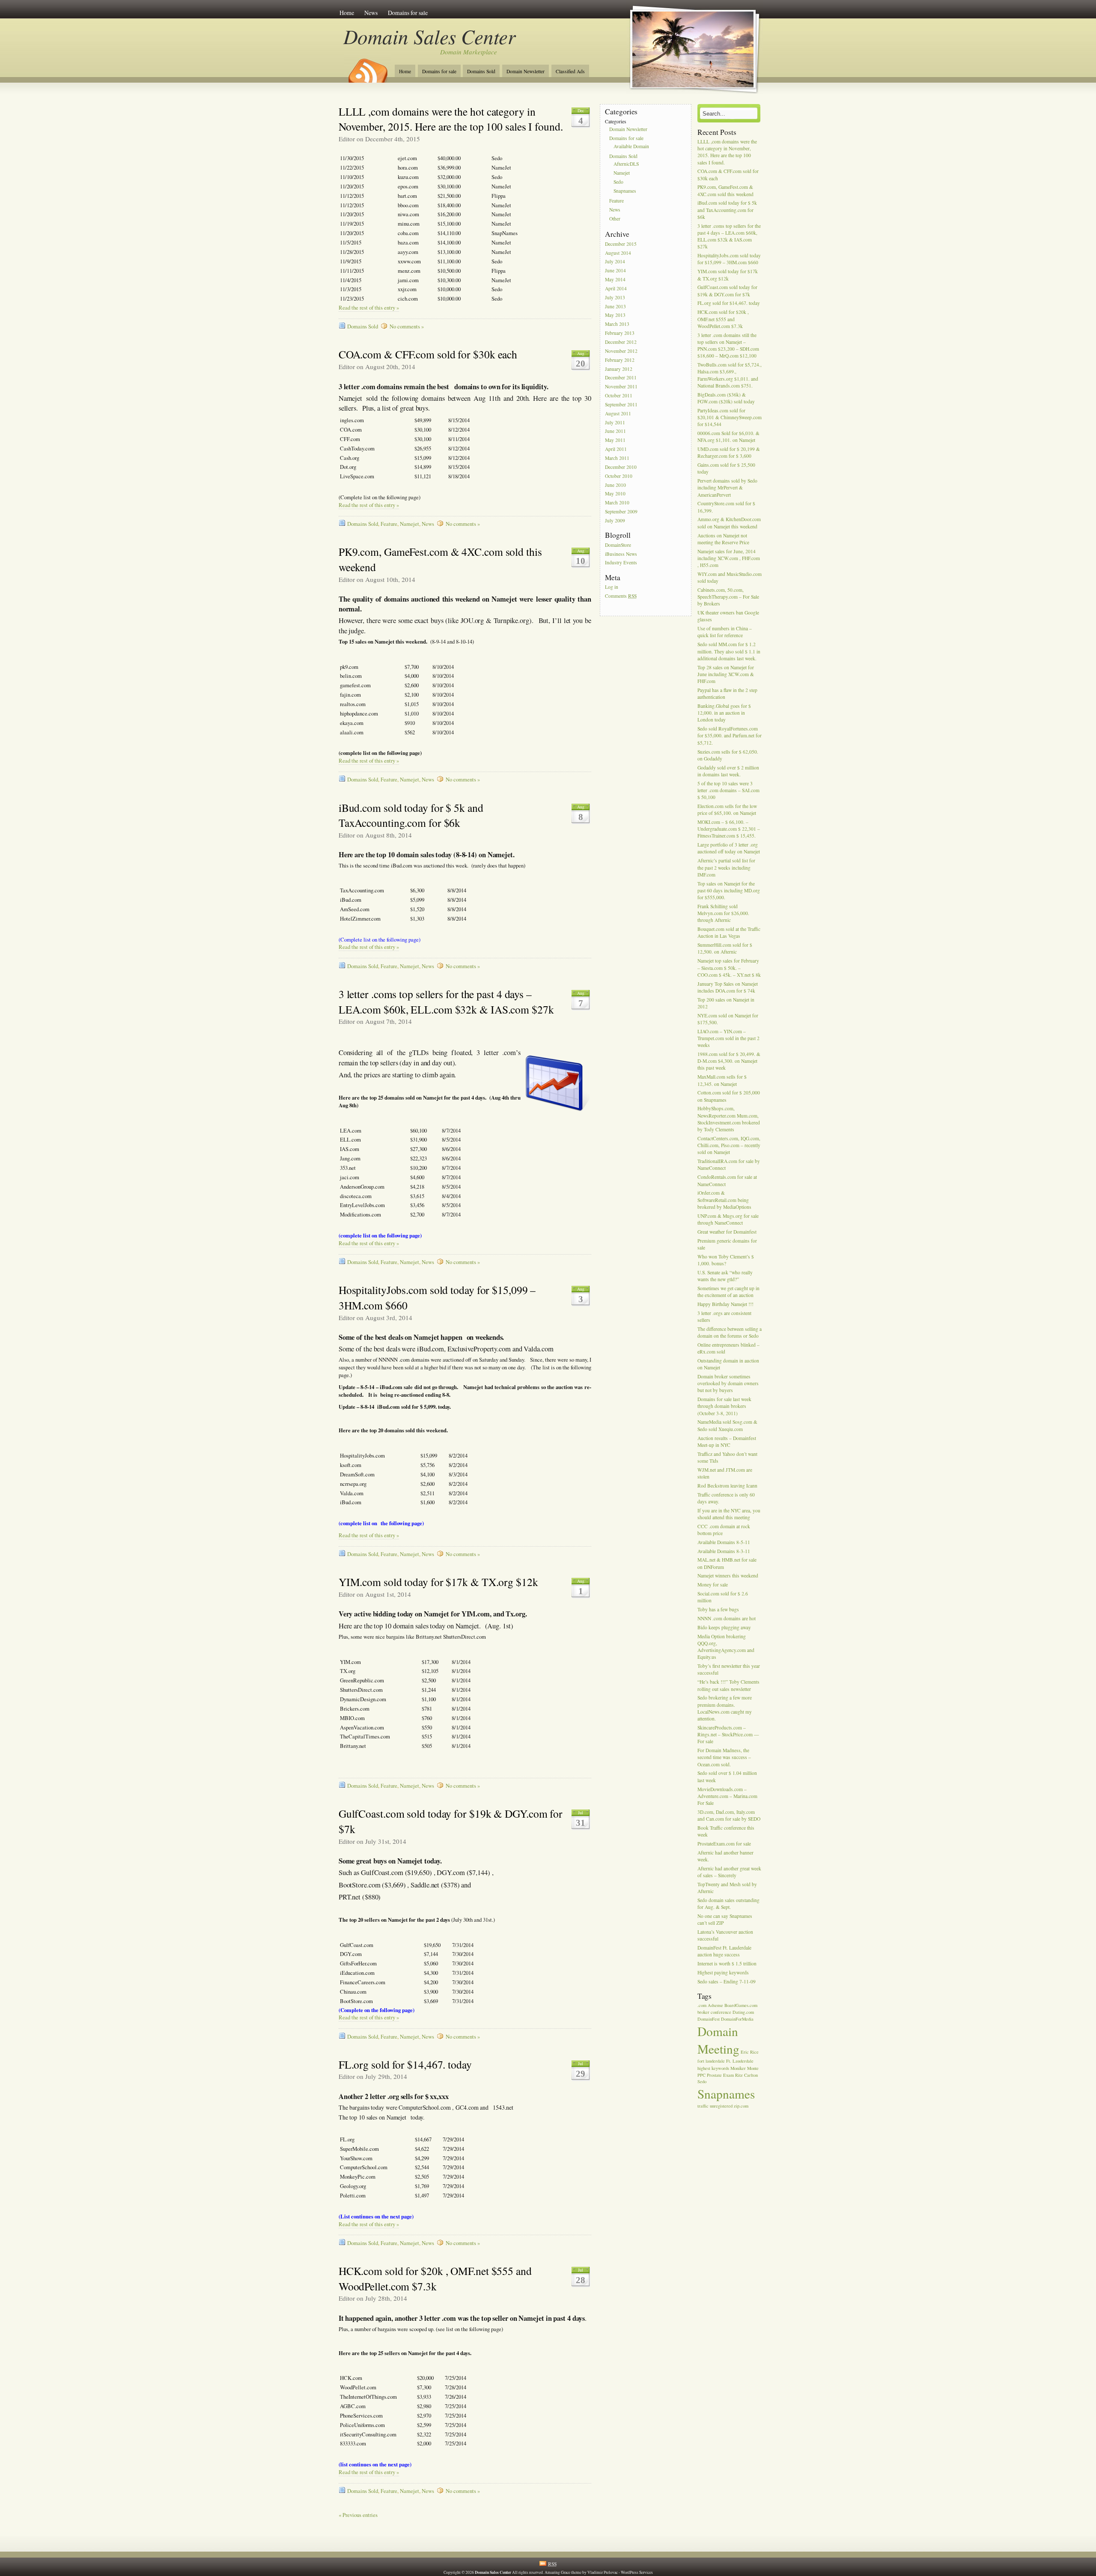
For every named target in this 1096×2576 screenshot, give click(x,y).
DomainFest (709, 2019)
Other (615, 219)
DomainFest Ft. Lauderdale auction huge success (724, 1951)
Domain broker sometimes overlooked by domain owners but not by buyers (728, 1383)
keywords (720, 2068)
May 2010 (615, 494)
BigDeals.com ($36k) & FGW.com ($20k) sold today (726, 398)
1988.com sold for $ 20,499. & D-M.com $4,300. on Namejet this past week (729, 1061)
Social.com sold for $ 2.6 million (723, 1597)
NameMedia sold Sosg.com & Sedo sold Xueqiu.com (727, 1426)
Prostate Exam (720, 2075)
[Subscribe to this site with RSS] (367, 68)
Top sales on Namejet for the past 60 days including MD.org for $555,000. (729, 890)
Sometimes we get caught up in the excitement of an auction (728, 1292)
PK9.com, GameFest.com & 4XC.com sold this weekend (725, 191)
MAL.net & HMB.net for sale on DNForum (727, 1564)
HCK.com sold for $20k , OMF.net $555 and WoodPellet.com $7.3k (435, 2278)
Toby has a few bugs (718, 1610)
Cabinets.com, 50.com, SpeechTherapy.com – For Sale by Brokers (728, 597)
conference (721, 2012)
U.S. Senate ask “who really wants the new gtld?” (725, 1276)
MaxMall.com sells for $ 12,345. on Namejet (722, 1081)
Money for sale (713, 1585)
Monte (753, 2068)
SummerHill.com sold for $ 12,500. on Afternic (725, 949)
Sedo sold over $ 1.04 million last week (727, 1777)
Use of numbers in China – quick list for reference (725, 632)
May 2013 (615, 315)
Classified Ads (570, 71)
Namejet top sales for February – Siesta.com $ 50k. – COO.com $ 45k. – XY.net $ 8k (729, 968)
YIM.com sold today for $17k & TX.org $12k (438, 1582)
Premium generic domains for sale (727, 1244)
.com (702, 2005)
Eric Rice (750, 2052)
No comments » (407, 326)
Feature (389, 524)
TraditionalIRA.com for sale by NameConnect (729, 1165)
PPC (701, 2075)
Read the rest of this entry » (369, 308)
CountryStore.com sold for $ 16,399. (726, 507)
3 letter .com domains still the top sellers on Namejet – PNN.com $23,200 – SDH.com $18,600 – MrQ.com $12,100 (728, 346)
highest (704, 2068)
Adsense (715, 2005)
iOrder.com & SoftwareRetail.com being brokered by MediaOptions (724, 1200)
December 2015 (621, 244)
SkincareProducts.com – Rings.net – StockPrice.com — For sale (728, 1734)
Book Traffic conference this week (726, 1831)
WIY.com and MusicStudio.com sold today (730, 577)
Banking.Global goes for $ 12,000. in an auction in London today (724, 713)
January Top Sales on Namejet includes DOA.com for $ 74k (728, 987)
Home (347, 13)
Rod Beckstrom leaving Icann (727, 1486)
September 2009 (621, 511)
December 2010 (621, 467)
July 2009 (615, 520)
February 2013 (620, 333)
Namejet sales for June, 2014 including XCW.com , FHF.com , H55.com (729, 558)
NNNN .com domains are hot (727, 1618)
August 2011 (618, 413)
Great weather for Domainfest (727, 1232)
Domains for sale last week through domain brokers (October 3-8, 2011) (724, 1406)
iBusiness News (621, 554)
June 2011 (615, 431)
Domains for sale (408, 13)
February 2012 (620, 360)
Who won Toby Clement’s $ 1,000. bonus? (726, 1260)
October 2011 (619, 395)
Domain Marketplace (469, 52)
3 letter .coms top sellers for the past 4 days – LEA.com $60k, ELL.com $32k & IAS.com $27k (446, 1002)
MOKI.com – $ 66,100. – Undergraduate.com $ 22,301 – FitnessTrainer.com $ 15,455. (729, 829)
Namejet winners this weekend (728, 1576)
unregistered (721, 2106)
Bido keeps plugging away (724, 1627)
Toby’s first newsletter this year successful (729, 1670)
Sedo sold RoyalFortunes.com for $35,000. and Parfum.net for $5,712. (730, 736)
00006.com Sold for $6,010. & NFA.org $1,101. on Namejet (728, 437)
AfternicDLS (626, 164)
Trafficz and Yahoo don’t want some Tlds (727, 1457)
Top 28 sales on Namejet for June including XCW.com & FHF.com (726, 674)
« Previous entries (358, 2515)
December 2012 (621, 342)
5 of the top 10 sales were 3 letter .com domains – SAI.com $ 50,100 (728, 790)
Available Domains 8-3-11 (724, 1551)
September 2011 (621, 404)
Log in (612, 587)
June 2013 (615, 306)
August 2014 (618, 253)
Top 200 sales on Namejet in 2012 (726, 1003)
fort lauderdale (711, 2061)
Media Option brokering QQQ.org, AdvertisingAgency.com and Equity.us (726, 1647)
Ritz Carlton (746, 2075)
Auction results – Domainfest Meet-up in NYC (727, 1442)
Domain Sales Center (429, 36)
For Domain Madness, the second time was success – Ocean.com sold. (724, 1757)
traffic (703, 2106)
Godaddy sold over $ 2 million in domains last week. (728, 771)
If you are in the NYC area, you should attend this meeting (729, 1514)
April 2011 (616, 449)
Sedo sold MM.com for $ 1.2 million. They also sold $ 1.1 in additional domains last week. (729, 651)
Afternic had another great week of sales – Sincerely (729, 1872)
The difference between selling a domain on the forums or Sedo (730, 1332)
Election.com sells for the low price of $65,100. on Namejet (727, 809)
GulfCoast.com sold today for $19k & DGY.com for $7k (727, 291)
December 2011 (621, 378)
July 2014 (615, 262)
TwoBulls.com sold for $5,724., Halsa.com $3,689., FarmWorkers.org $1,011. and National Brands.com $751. (730, 375)
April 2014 (616, 288)
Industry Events (621, 563)
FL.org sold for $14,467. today (405, 2064)
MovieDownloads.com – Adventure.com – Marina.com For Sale (727, 1796)
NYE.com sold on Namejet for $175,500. (728, 1019)
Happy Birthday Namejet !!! (725, 1304)
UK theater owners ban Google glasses (728, 616)
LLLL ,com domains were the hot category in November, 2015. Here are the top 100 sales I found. (451, 119)
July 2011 (615, 422)
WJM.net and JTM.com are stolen (725, 1473)
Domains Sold (481, 71)
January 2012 (619, 369)
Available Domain (631, 146)
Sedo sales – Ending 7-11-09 (727, 1981)
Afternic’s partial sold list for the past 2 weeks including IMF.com (726, 868)
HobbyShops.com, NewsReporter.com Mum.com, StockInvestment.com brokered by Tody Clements (729, 1119)
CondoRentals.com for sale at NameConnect (727, 1181)
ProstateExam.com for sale (724, 1844)
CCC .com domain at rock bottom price (724, 1530)
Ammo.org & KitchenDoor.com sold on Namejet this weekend (729, 523)
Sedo (618, 182)
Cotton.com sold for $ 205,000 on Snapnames (729, 1096)
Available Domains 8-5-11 (724, 1542)
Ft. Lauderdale (740, 2061)
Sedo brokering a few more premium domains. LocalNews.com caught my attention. (725, 1708)
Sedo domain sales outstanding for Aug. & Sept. (728, 1904)
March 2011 (617, 458)
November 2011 (621, 387)
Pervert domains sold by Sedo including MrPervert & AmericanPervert (727, 487)
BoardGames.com (741, 2005)
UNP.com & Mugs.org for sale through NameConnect (728, 1219)
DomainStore (618, 545)
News (371, 13)
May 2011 (615, 440)
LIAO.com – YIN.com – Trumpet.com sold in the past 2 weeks (728, 1038)
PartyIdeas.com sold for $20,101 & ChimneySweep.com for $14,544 (730, 417)
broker (703, 2012)
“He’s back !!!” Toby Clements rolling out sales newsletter (728, 1686)
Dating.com (743, 2012)
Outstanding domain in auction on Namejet (728, 1364)
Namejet (410, 524)
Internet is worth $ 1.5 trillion (727, 1964)
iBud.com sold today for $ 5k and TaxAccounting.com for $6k (411, 815)
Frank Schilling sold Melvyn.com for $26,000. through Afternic (723, 913)
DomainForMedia (737, 2019)
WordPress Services (637, 2572)
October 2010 (619, 476)
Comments (621, 596)
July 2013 (615, 297)
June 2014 (615, 271)
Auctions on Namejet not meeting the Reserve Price (723, 539)
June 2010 (615, 485)
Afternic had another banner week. (725, 1856)
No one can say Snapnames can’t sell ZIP (725, 1919)
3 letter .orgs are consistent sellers (724, 1316)
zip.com (741, 2106)
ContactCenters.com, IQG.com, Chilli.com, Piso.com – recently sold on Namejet (729, 1145)
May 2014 (615, 279)
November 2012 (621, 351)
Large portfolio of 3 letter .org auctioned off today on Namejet (729, 848)
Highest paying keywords (723, 1972)
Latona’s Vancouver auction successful (725, 1935)
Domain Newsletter (526, 71)
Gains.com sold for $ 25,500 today (726, 468)
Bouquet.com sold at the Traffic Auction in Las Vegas (729, 932)
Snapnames (625, 191)
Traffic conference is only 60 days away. (726, 1498)
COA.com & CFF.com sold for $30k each (428, 354)
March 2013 (617, 324)
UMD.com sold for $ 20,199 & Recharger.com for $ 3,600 (729, 452)
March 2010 (617, 503)
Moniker (738, 2068)
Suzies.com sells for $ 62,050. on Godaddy (728, 755)
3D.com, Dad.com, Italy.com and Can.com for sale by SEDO (729, 1815)
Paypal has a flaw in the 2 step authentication (727, 693)
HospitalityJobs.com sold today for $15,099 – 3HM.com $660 (729, 259)
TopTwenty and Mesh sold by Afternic (727, 1888)
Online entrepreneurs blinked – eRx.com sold (728, 1348)
